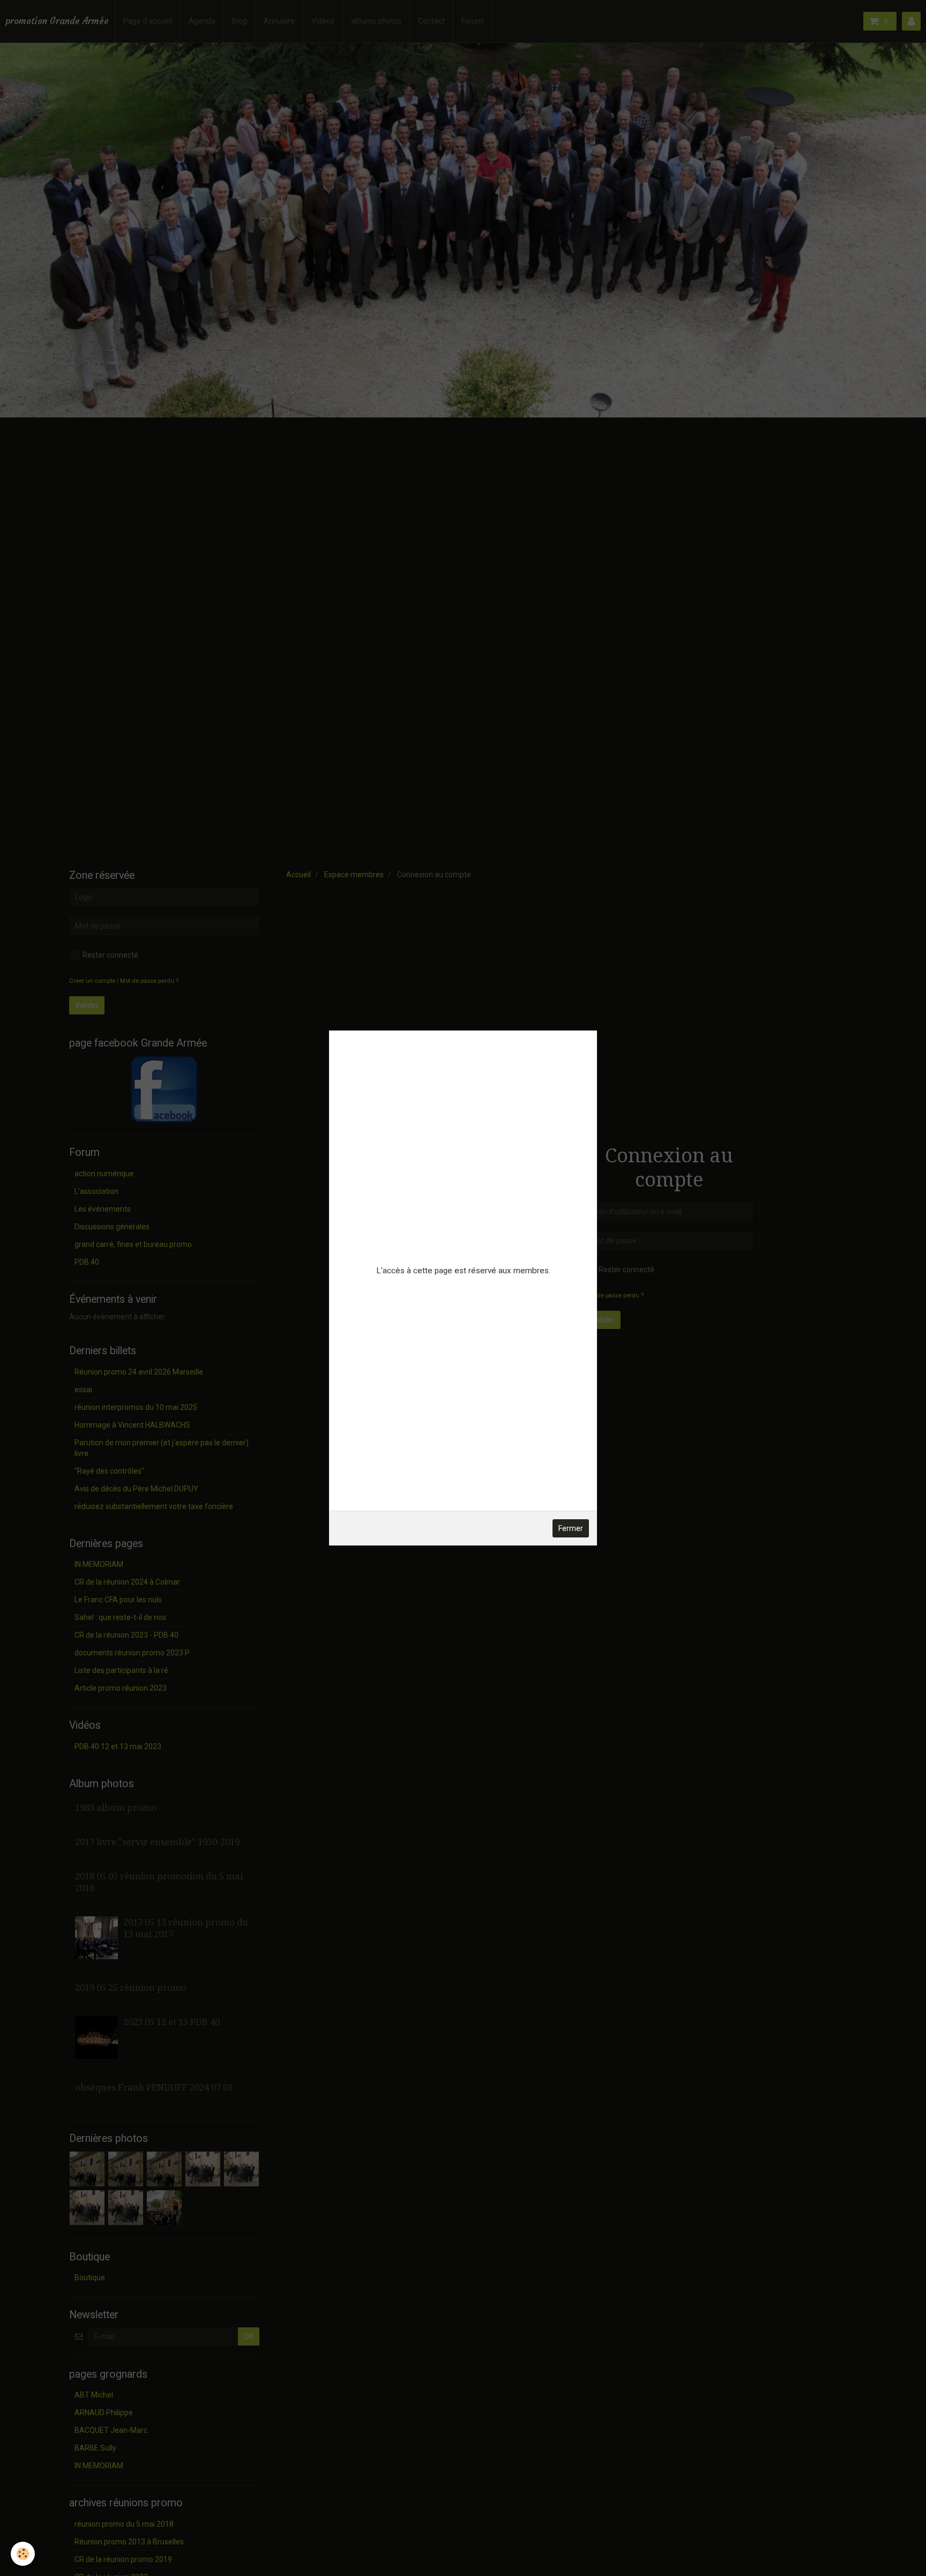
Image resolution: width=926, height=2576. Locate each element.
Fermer (571, 1528)
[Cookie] (23, 2554)
